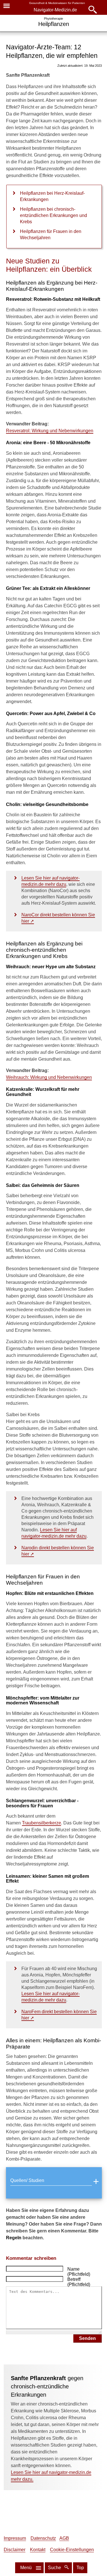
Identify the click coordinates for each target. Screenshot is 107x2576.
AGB (64, 2538)
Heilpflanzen (54, 24)
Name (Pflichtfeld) (79, 2272)
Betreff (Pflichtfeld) (79, 2282)
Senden (87, 2338)
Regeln (14, 2238)
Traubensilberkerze (42, 1823)
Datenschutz (43, 2538)
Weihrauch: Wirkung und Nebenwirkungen (49, 1077)
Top (80, 2568)
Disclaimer (15, 2550)
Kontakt (38, 2550)
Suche (55, 2568)
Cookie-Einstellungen (72, 2550)
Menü (26, 2568)
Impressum (15, 2538)
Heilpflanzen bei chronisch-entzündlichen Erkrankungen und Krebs (53, 215)
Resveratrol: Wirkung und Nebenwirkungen (50, 431)
